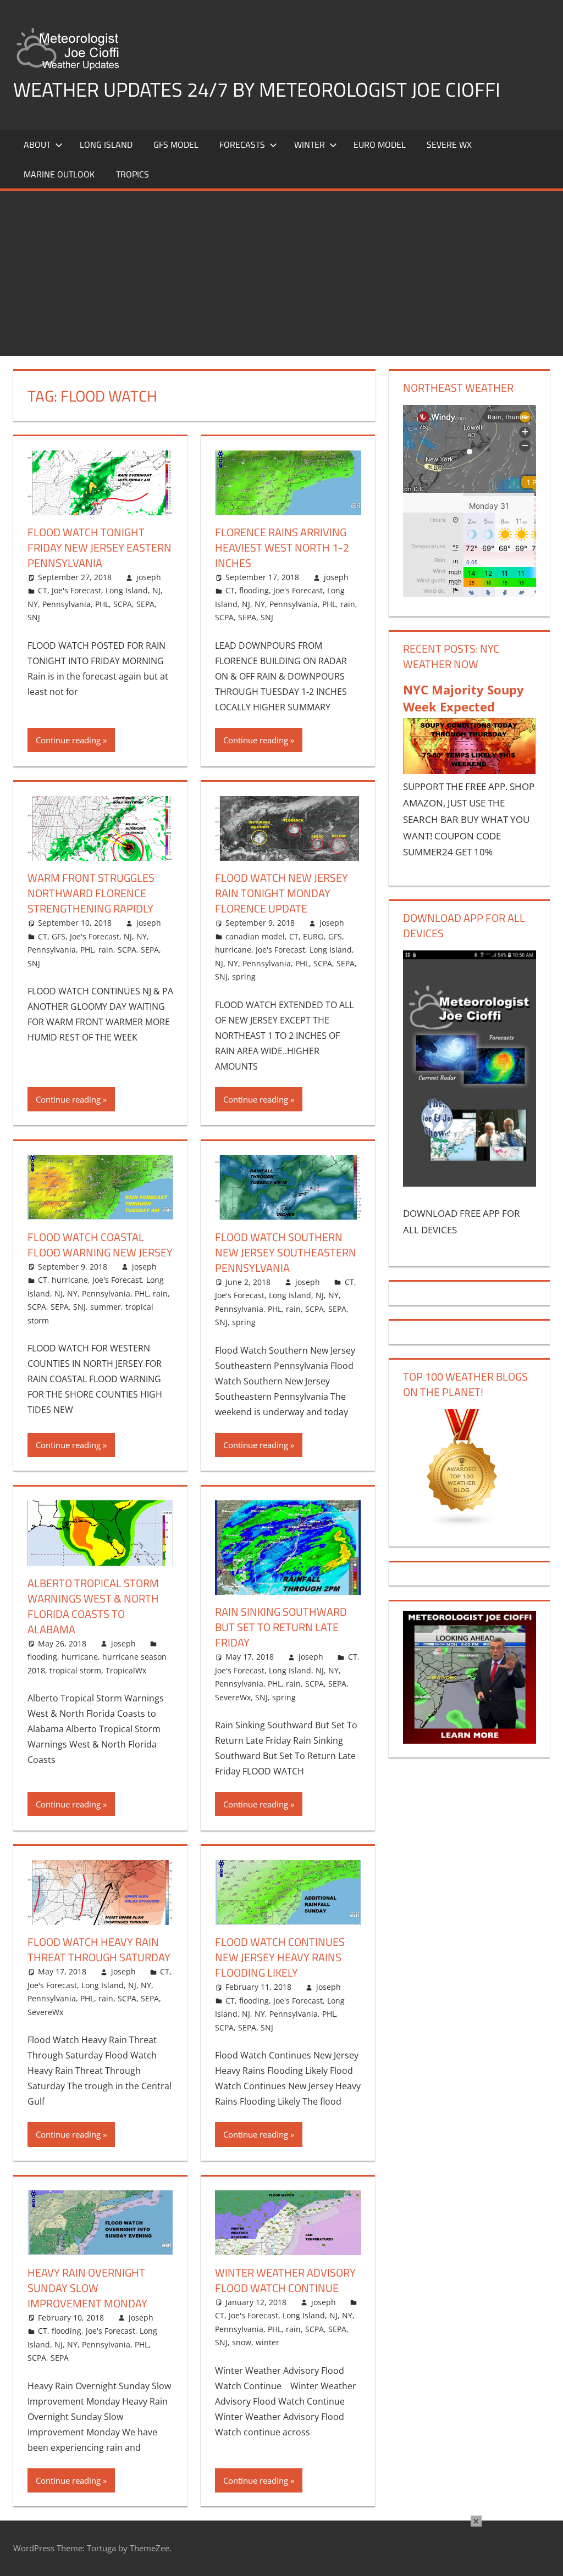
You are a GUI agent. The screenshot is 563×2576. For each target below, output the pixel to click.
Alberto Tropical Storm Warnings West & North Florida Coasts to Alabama (93, 1606)
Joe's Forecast (76, 590)
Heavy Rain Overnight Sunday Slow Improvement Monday (87, 2288)
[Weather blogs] (462, 1524)
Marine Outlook (59, 174)
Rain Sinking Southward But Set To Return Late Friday (281, 1627)
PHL (102, 604)
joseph (149, 577)
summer (106, 1307)
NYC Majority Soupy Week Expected (463, 698)
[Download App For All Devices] (470, 1183)
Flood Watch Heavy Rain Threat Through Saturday (99, 1949)
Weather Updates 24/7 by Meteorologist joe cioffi (257, 89)
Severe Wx (449, 144)
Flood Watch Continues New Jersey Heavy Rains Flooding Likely (280, 1957)
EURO (313, 936)
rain (348, 604)
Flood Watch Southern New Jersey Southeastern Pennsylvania (286, 1252)
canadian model (255, 936)
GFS (59, 936)
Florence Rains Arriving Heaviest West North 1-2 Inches (282, 547)
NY (33, 604)
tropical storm (75, 1670)
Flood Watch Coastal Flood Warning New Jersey (100, 1245)
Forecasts (242, 144)
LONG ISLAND (106, 144)
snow (242, 2342)
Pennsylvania (67, 604)
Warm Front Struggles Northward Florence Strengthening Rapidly (91, 893)
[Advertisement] (281, 274)
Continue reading (68, 740)
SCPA (123, 604)
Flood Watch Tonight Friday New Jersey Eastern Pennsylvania (100, 547)
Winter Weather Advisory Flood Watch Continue (285, 2280)
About (37, 144)
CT (43, 590)
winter (267, 2342)
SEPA (145, 604)
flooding (254, 590)
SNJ (34, 617)
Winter (310, 144)
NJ (156, 590)
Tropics (133, 174)
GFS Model (176, 144)
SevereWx (233, 1697)
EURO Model (380, 144)
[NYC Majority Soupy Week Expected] (470, 770)
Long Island (127, 590)
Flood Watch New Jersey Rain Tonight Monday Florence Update (281, 893)
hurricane (233, 950)
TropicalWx (126, 1670)
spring (244, 977)
